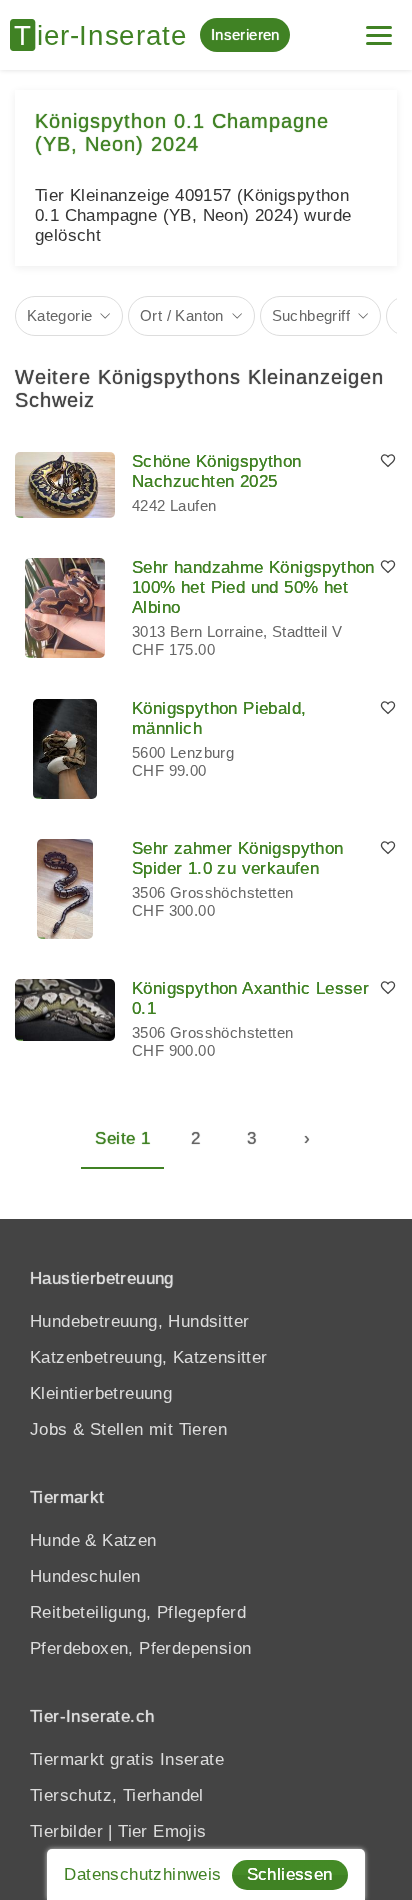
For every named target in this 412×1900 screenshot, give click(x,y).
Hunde (55, 1540)
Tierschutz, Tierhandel (117, 1795)
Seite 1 (122, 1138)
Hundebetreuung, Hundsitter (139, 1321)
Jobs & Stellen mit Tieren (128, 1429)
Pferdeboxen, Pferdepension (140, 1648)
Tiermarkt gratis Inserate (127, 1759)
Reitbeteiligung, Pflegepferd (138, 1612)
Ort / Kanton (182, 315)
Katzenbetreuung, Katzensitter (149, 1357)
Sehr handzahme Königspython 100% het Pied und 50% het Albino (253, 587)
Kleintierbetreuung (101, 1393)
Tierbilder (66, 1831)
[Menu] (379, 27)
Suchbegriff (311, 315)
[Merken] (388, 462)
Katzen (129, 1540)
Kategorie (60, 315)
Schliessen (290, 1874)
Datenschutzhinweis (142, 1874)
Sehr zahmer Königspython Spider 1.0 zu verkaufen (238, 858)
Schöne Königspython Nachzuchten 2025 (217, 471)
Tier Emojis (162, 1831)
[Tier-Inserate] (105, 35)
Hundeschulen (85, 1576)
